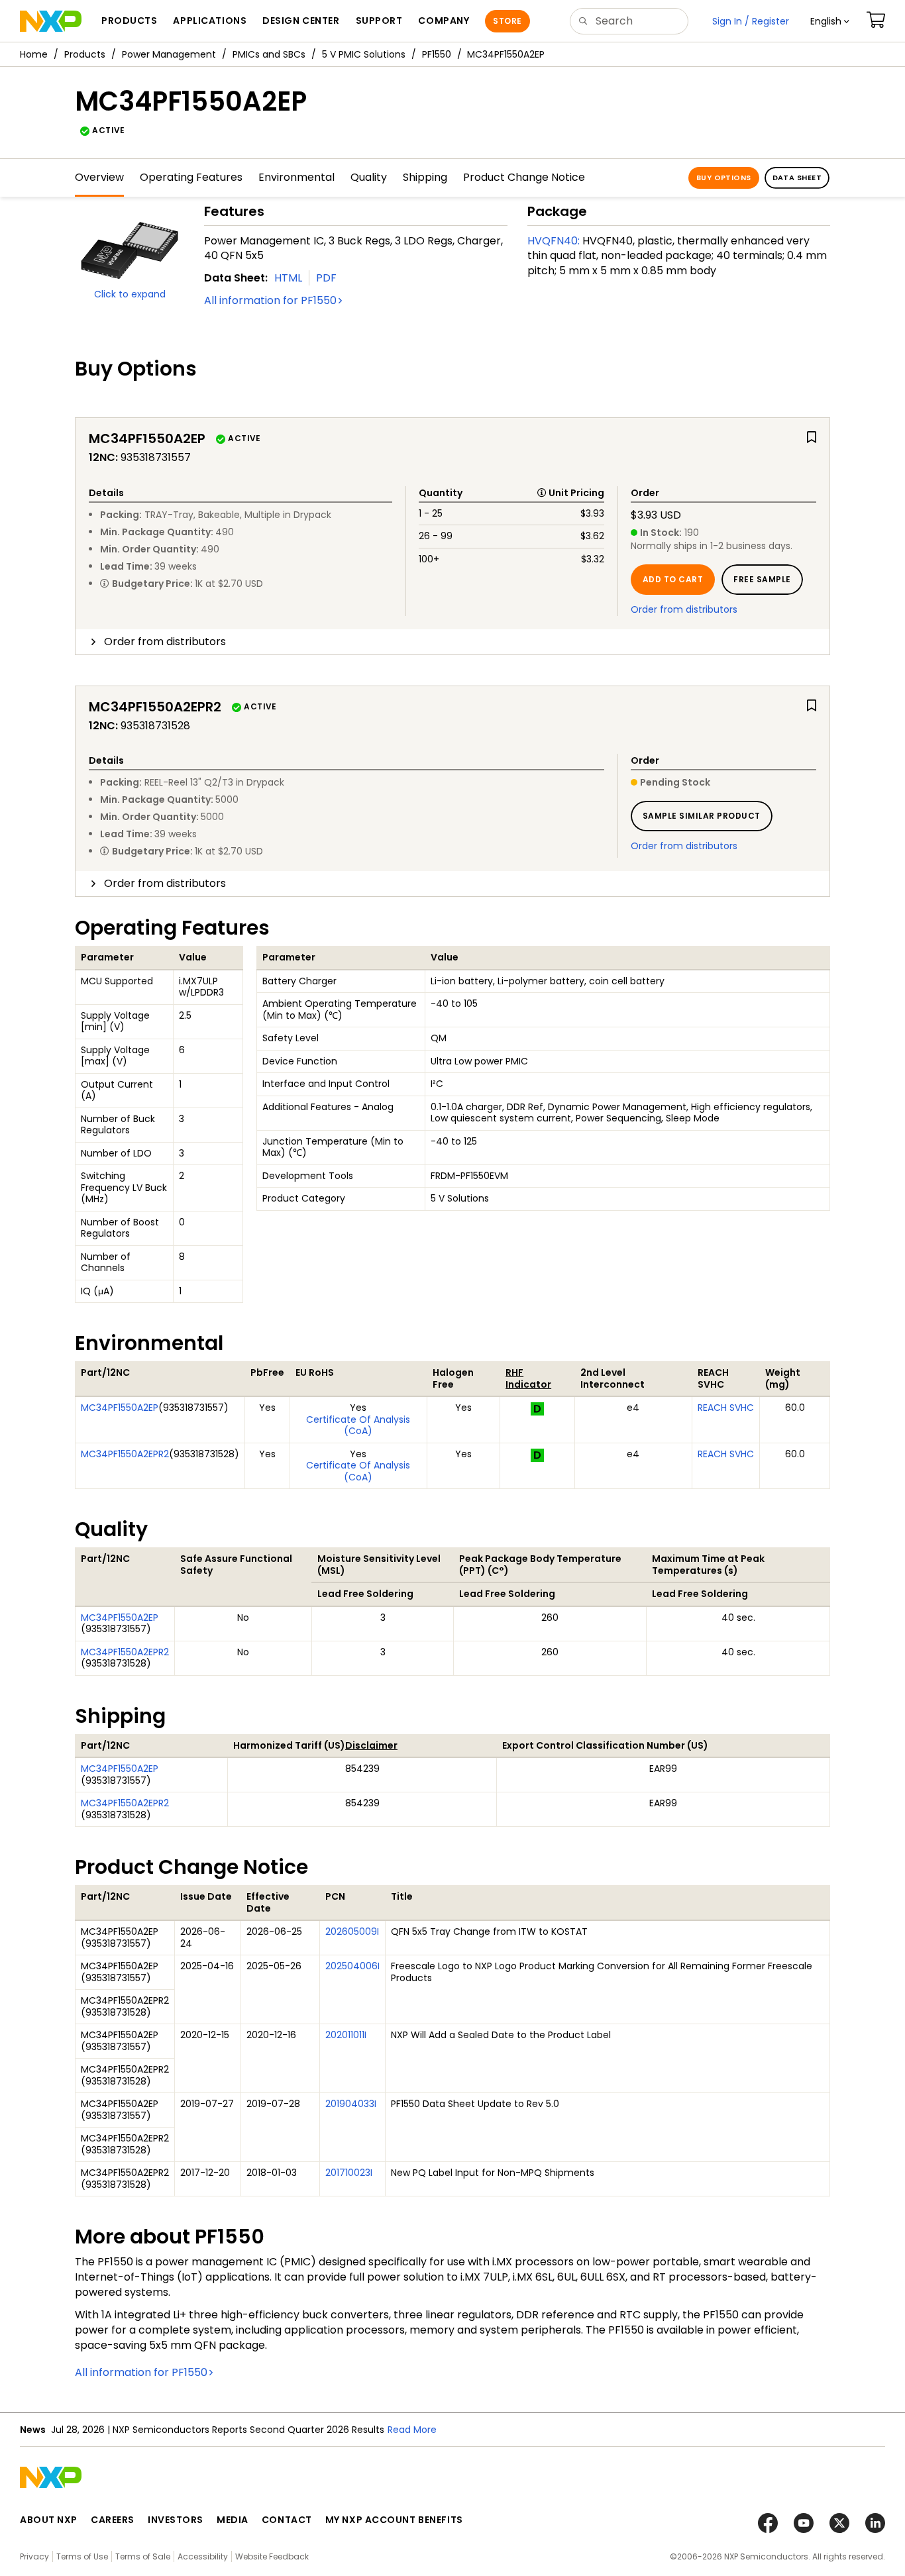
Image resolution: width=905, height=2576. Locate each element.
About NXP (49, 2520)
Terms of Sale (143, 2556)
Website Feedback (272, 2556)
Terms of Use (82, 2556)
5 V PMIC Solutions (364, 54)
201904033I (351, 2104)
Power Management (169, 54)
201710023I (349, 2173)
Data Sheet (797, 178)
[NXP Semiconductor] (51, 21)
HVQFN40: (554, 241)
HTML (288, 278)
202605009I (352, 1932)
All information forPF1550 (270, 300)
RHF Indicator (528, 1378)
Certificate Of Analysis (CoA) (358, 1425)
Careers (113, 2520)
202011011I (346, 2035)
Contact (287, 2520)
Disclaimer (371, 1745)
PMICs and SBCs (269, 54)
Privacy (34, 2556)
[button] (830, 21)
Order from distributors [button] (165, 642)
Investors (176, 2520)
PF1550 (437, 54)
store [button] (507, 21)
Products (85, 54)
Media (233, 2520)
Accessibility (203, 2556)
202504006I (352, 1966)
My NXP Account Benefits (394, 2520)
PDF (326, 278)
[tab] (452, 642)
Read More (412, 2430)
